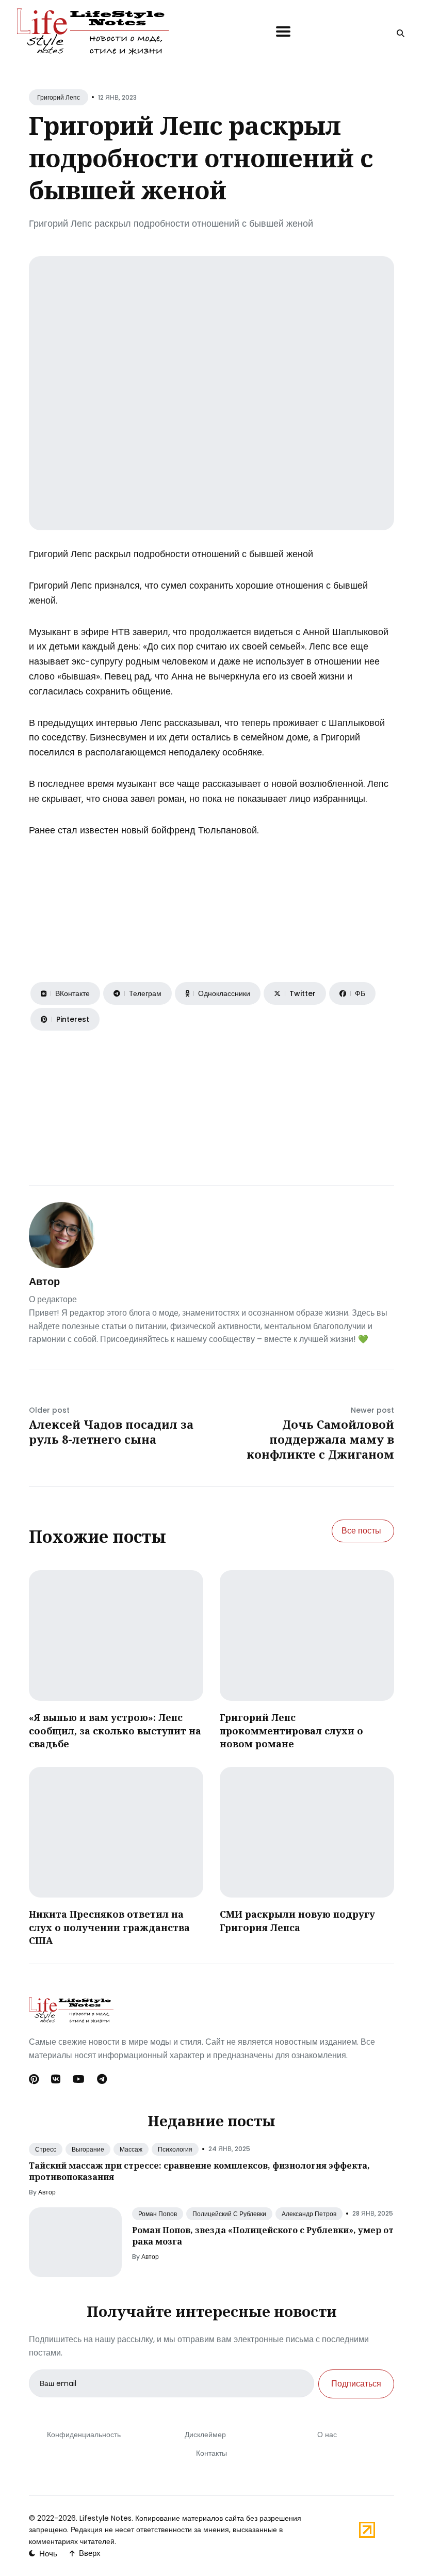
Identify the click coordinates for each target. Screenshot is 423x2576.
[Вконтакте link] (56, 2079)
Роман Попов (158, 2214)
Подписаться (356, 2384)
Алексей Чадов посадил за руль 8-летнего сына (111, 1432)
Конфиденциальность (84, 2435)
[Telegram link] (102, 2079)
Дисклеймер (205, 2435)
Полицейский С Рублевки (229, 2214)
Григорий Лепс (59, 97)
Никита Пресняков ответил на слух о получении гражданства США (109, 1927)
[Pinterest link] (35, 2079)
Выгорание (88, 2149)
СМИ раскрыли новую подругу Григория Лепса (297, 1921)
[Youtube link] (79, 2079)
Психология (175, 2149)
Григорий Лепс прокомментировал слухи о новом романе (291, 1730)
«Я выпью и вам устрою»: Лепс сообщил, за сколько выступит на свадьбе (115, 1730)
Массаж (131, 2149)
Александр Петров (309, 2214)
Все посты (361, 1531)
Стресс (46, 2149)
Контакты (211, 2453)
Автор (44, 1282)
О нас (327, 2435)
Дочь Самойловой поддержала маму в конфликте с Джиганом (320, 1439)
